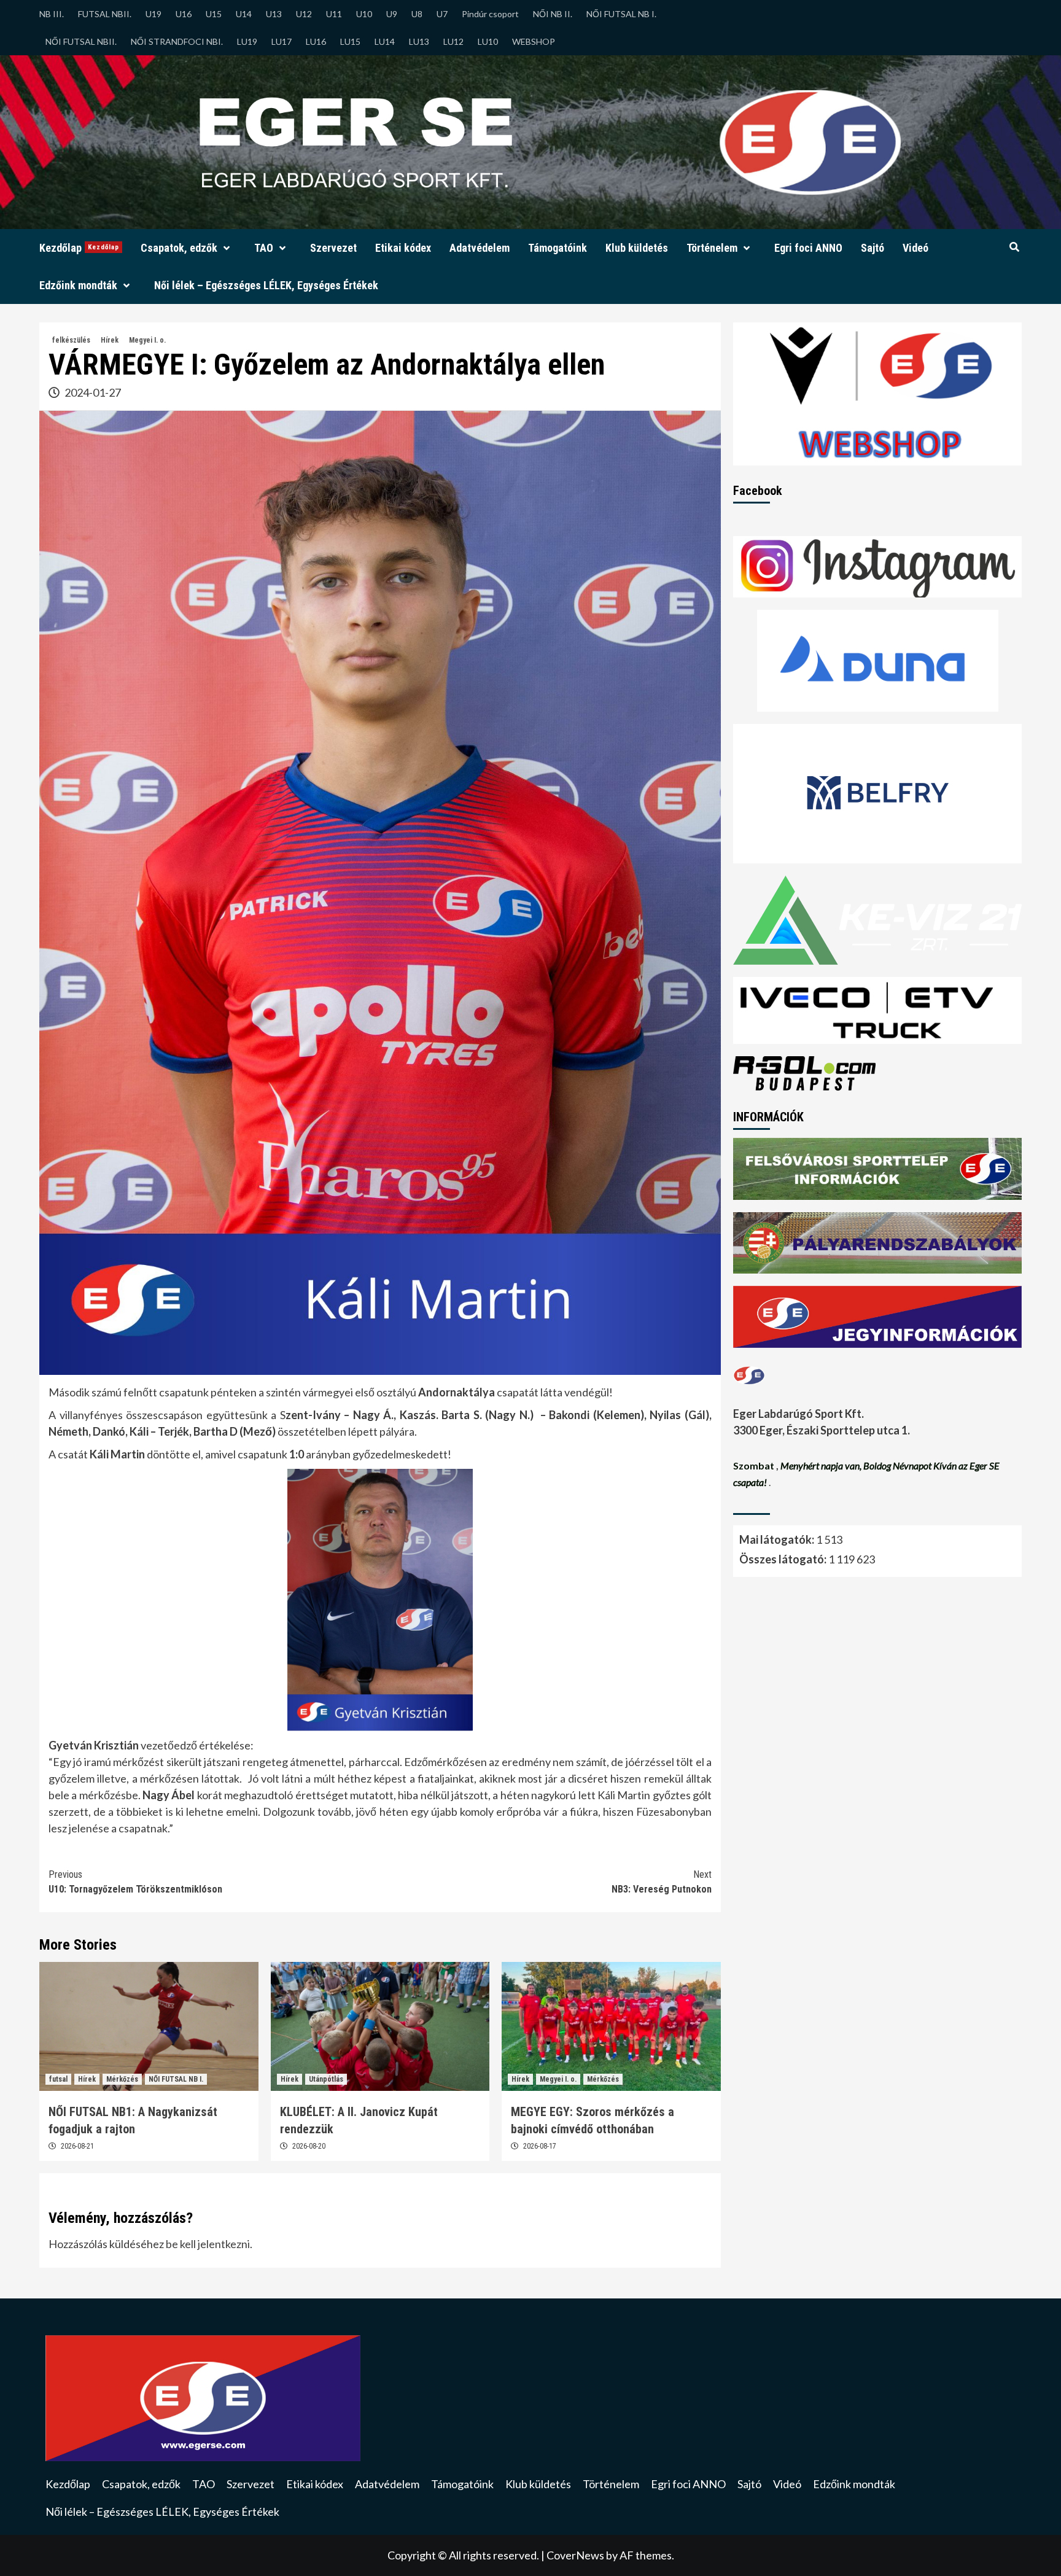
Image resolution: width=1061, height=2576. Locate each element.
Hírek (110, 340)
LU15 (350, 41)
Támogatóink (558, 248)
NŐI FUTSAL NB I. (621, 14)
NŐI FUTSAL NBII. (81, 41)
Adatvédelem (480, 248)
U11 (334, 14)
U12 (304, 14)
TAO (264, 248)
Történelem (712, 248)
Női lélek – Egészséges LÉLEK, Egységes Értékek (266, 285)
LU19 (247, 41)
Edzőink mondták (78, 285)
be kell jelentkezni (208, 2244)
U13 (274, 14)
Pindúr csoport (490, 14)
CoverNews (575, 2555)
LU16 (316, 41)
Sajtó (873, 248)
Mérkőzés (122, 2079)
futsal (58, 2079)
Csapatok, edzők (179, 248)
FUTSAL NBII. (105, 14)
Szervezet (333, 248)
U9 (392, 14)
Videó (915, 248)
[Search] (1014, 247)
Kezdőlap (79, 248)
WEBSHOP (534, 41)
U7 (442, 14)
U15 (214, 14)
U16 (184, 14)
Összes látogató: (784, 1559)
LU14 (385, 41)
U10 (364, 14)
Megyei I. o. (147, 340)
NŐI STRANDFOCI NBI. (177, 41)
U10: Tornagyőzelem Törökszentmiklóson (135, 1882)
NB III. (52, 14)
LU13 (419, 41)
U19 (154, 14)
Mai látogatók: (778, 1539)
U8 (417, 14)
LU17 (282, 41)
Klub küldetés (637, 248)
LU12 (453, 41)
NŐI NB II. (553, 14)
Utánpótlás (326, 2079)
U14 (244, 14)
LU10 (488, 41)
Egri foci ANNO (808, 248)
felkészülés (71, 340)
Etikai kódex (403, 248)
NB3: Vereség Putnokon (662, 1882)
